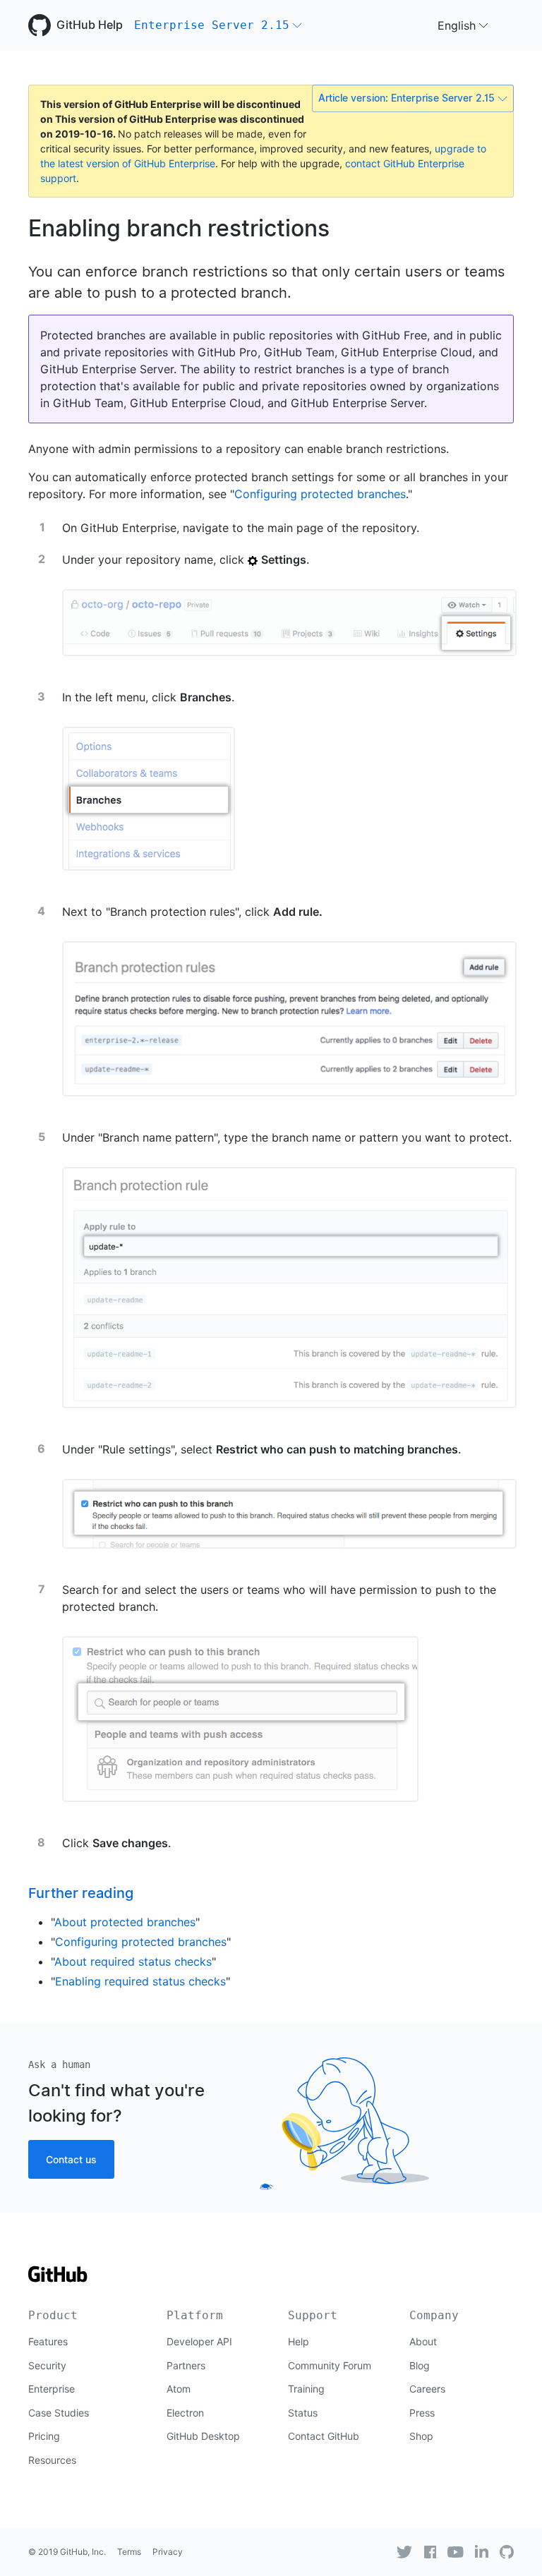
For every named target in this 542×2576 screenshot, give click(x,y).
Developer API (199, 2341)
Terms (129, 2552)
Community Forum (330, 2365)
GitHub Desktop (203, 2436)
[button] (218, 25)
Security (47, 2365)
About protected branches (125, 1922)
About (423, 2341)
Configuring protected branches (320, 494)
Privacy (168, 2552)
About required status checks (133, 1961)
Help (299, 2341)
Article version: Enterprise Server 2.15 (406, 98)
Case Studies (59, 2413)
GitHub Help (90, 25)
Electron (185, 2413)
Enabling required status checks (140, 1981)
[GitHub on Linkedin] (482, 2551)
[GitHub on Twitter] (404, 2552)
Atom (179, 2389)
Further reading (81, 1893)
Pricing (44, 2436)
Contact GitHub (324, 2436)
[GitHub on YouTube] (456, 2552)
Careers (427, 2389)
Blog (420, 2365)
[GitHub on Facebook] (430, 2552)
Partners (186, 2365)
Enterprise (52, 2389)
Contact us (71, 2159)
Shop (421, 2436)
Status (303, 2413)
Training (306, 2389)
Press (422, 2413)
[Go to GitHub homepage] (58, 2279)
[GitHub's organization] (507, 2552)
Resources (52, 2460)
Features (48, 2341)
